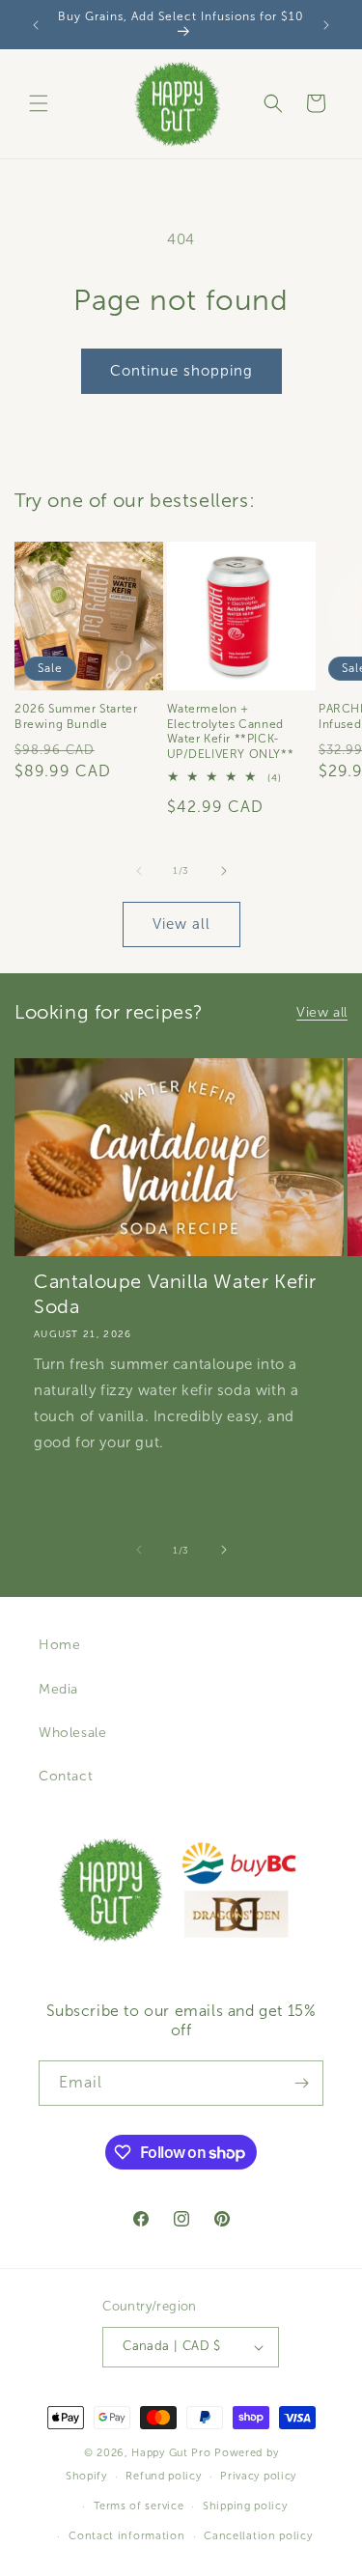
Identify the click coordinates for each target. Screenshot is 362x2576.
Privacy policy (258, 2476)
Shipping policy (245, 2506)
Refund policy (163, 2476)
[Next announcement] (326, 25)
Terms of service (139, 2506)
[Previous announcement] (36, 25)
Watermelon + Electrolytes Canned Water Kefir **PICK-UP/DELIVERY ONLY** (231, 731)
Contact (66, 1776)
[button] (39, 103)
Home (59, 1645)
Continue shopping (181, 371)
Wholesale (72, 1733)
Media (58, 1689)
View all (181, 924)
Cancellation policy (258, 2535)
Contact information (126, 2535)
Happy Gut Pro (171, 2452)
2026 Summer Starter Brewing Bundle (76, 716)
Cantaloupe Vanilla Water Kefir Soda (175, 1294)
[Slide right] (224, 871)
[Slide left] (139, 871)
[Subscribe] (301, 2083)
